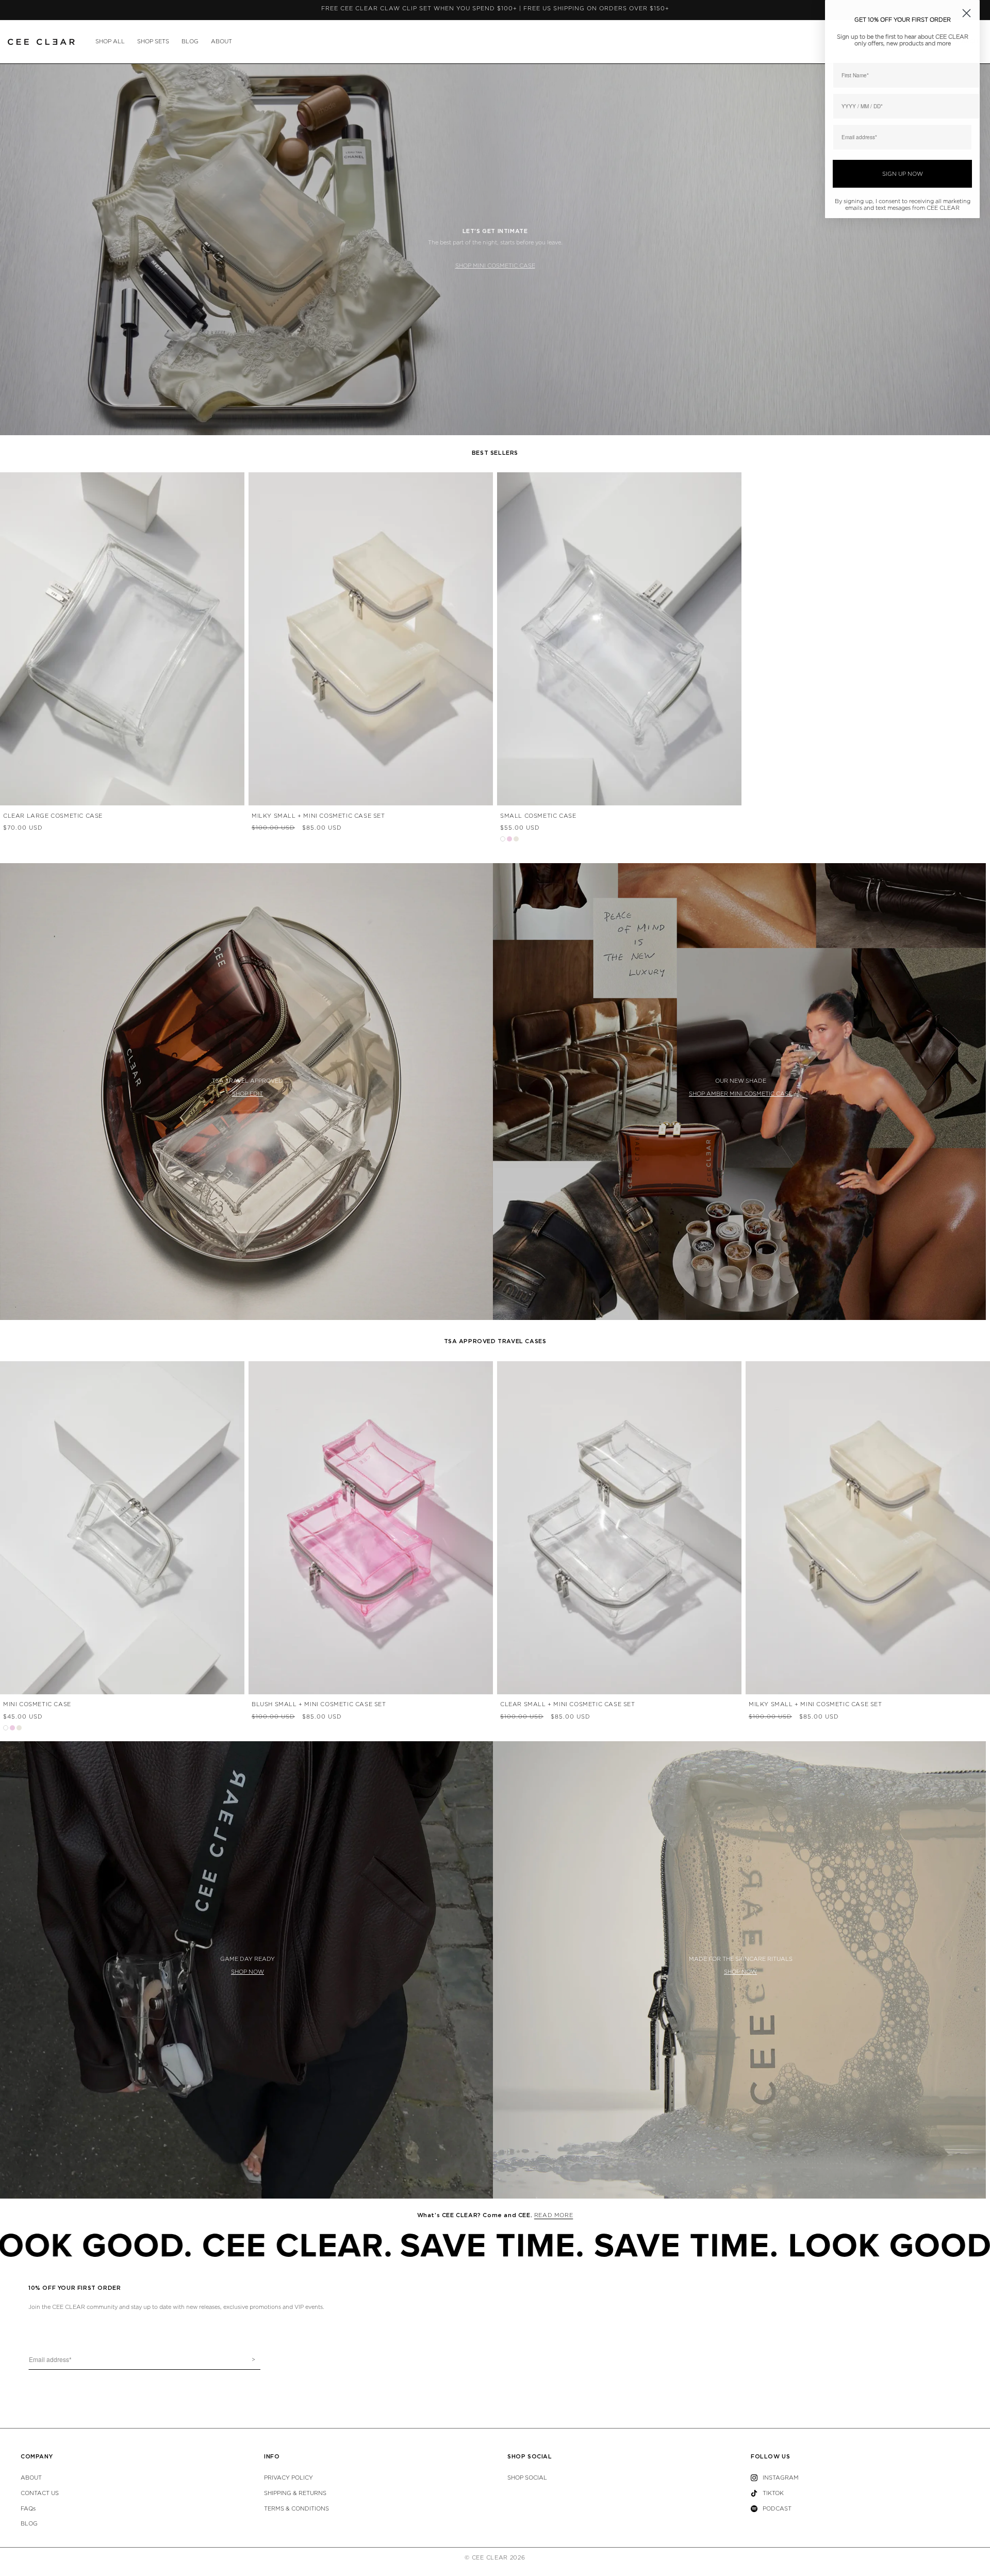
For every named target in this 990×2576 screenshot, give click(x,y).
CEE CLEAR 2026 (499, 2558)
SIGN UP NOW (903, 174)
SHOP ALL (110, 42)
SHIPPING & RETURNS (295, 2493)
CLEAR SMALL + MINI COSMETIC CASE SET (568, 1704)
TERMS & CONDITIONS (296, 2509)
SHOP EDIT (247, 1094)
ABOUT (221, 42)
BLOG (190, 42)
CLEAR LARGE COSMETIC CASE (53, 816)
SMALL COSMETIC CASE (538, 816)
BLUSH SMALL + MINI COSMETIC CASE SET (319, 1704)
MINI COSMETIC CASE (37, 1704)
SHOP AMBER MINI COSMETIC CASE (740, 1094)
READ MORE (554, 2215)
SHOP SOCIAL (527, 2478)
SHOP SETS (153, 42)
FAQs (28, 2509)
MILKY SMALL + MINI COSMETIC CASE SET (318, 816)
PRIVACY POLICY (288, 2478)
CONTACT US (40, 2493)
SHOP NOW (247, 1972)
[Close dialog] (967, 13)
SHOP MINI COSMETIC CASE (495, 266)
